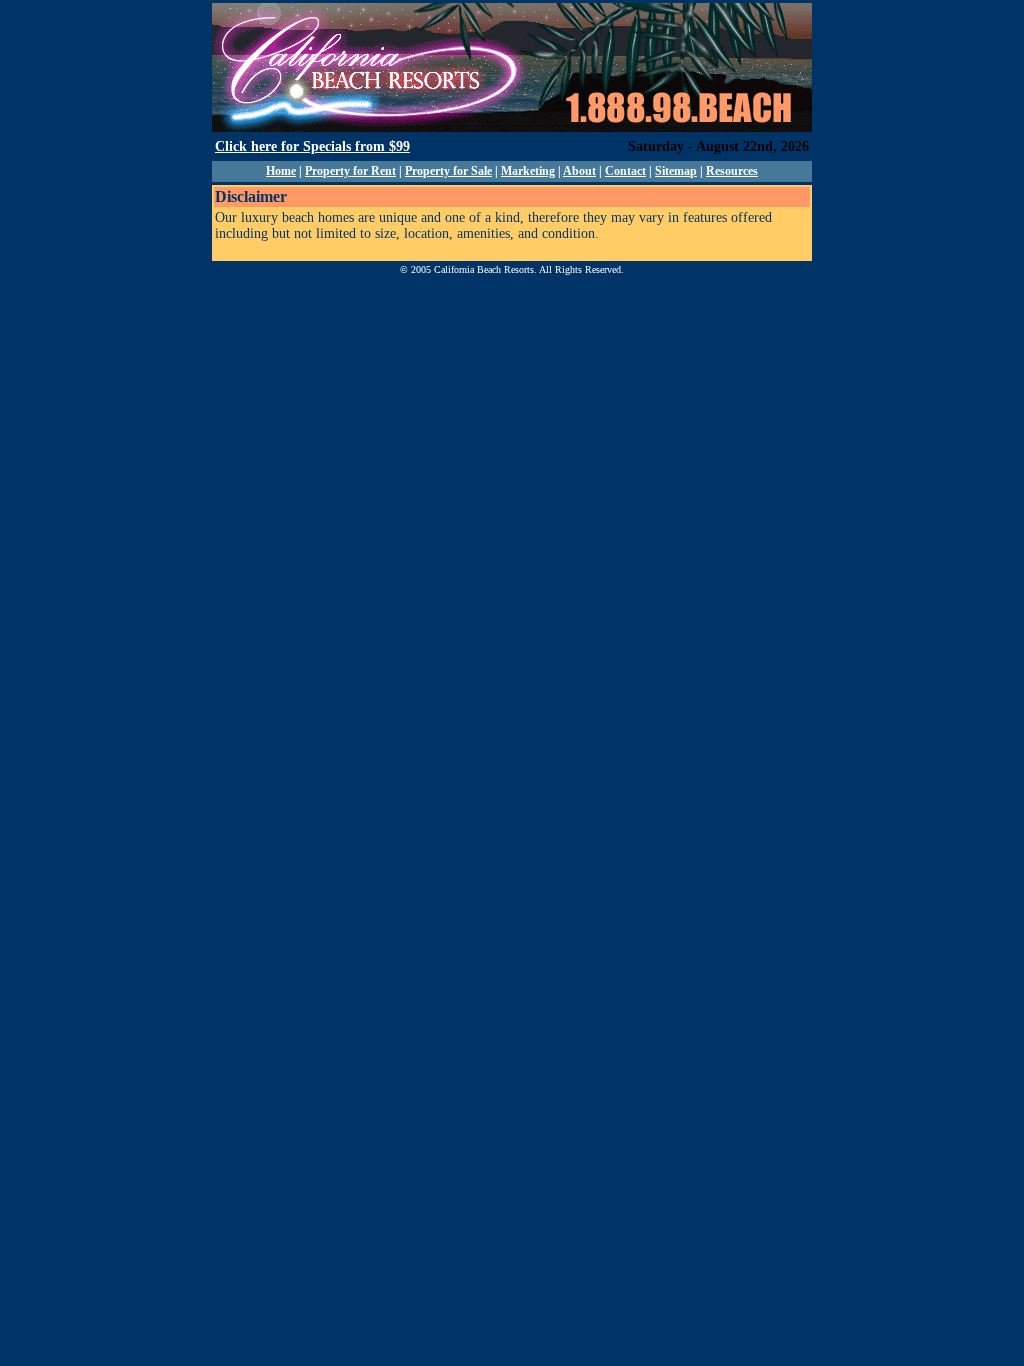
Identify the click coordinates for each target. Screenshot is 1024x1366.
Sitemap (676, 171)
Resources (732, 171)
